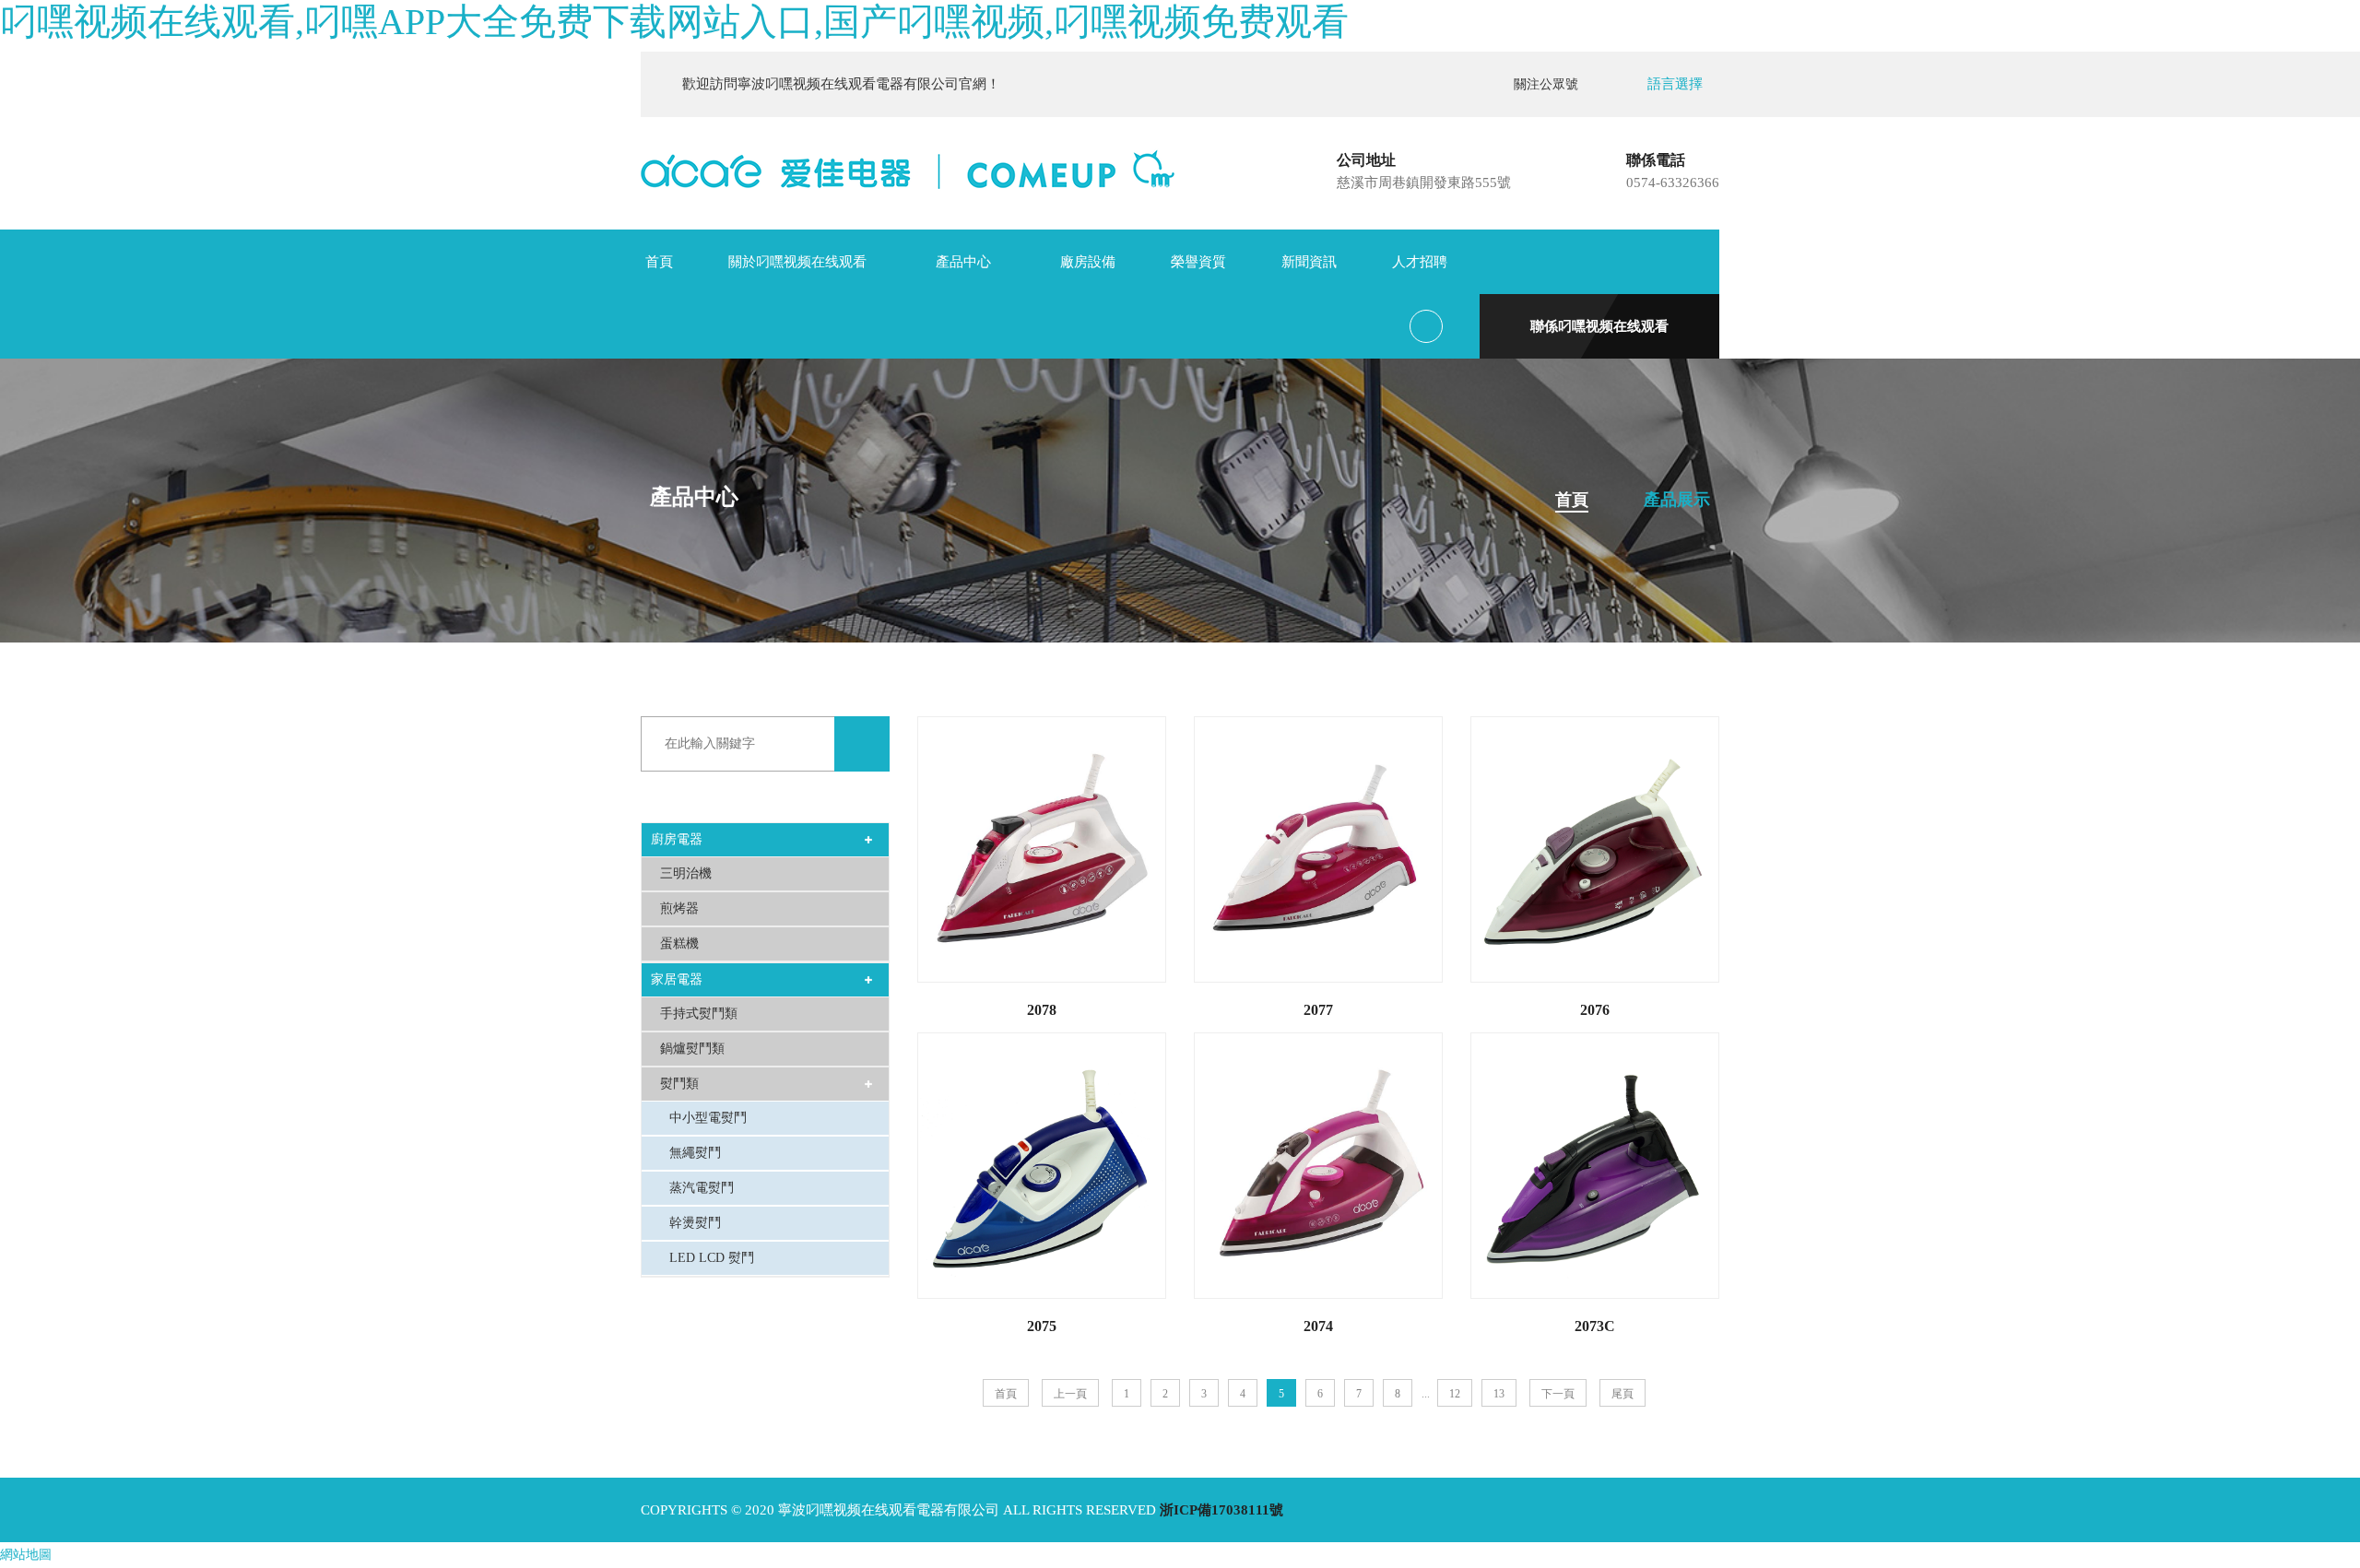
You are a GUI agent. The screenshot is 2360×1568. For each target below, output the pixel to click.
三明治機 (686, 873)
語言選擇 (1675, 84)
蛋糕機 (679, 943)
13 (1499, 1394)
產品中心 (963, 262)
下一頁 (1558, 1394)
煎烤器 (679, 908)
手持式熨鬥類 (699, 1014)
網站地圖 (26, 1555)
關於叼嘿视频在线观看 (797, 262)
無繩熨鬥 (695, 1153)
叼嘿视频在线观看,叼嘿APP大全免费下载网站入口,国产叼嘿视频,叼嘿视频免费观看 (674, 22)
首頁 (659, 262)
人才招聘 (1420, 262)
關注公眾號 (1550, 84)
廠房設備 (1088, 262)
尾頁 (1622, 1394)
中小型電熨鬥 (708, 1118)
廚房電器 (677, 839)
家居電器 (677, 979)
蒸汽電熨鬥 (702, 1188)
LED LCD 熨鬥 (712, 1258)
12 (1455, 1394)
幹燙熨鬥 (695, 1223)
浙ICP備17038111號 (1221, 1510)
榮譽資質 (1198, 262)
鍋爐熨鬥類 (692, 1049)
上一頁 (1070, 1394)
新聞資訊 (1309, 262)
